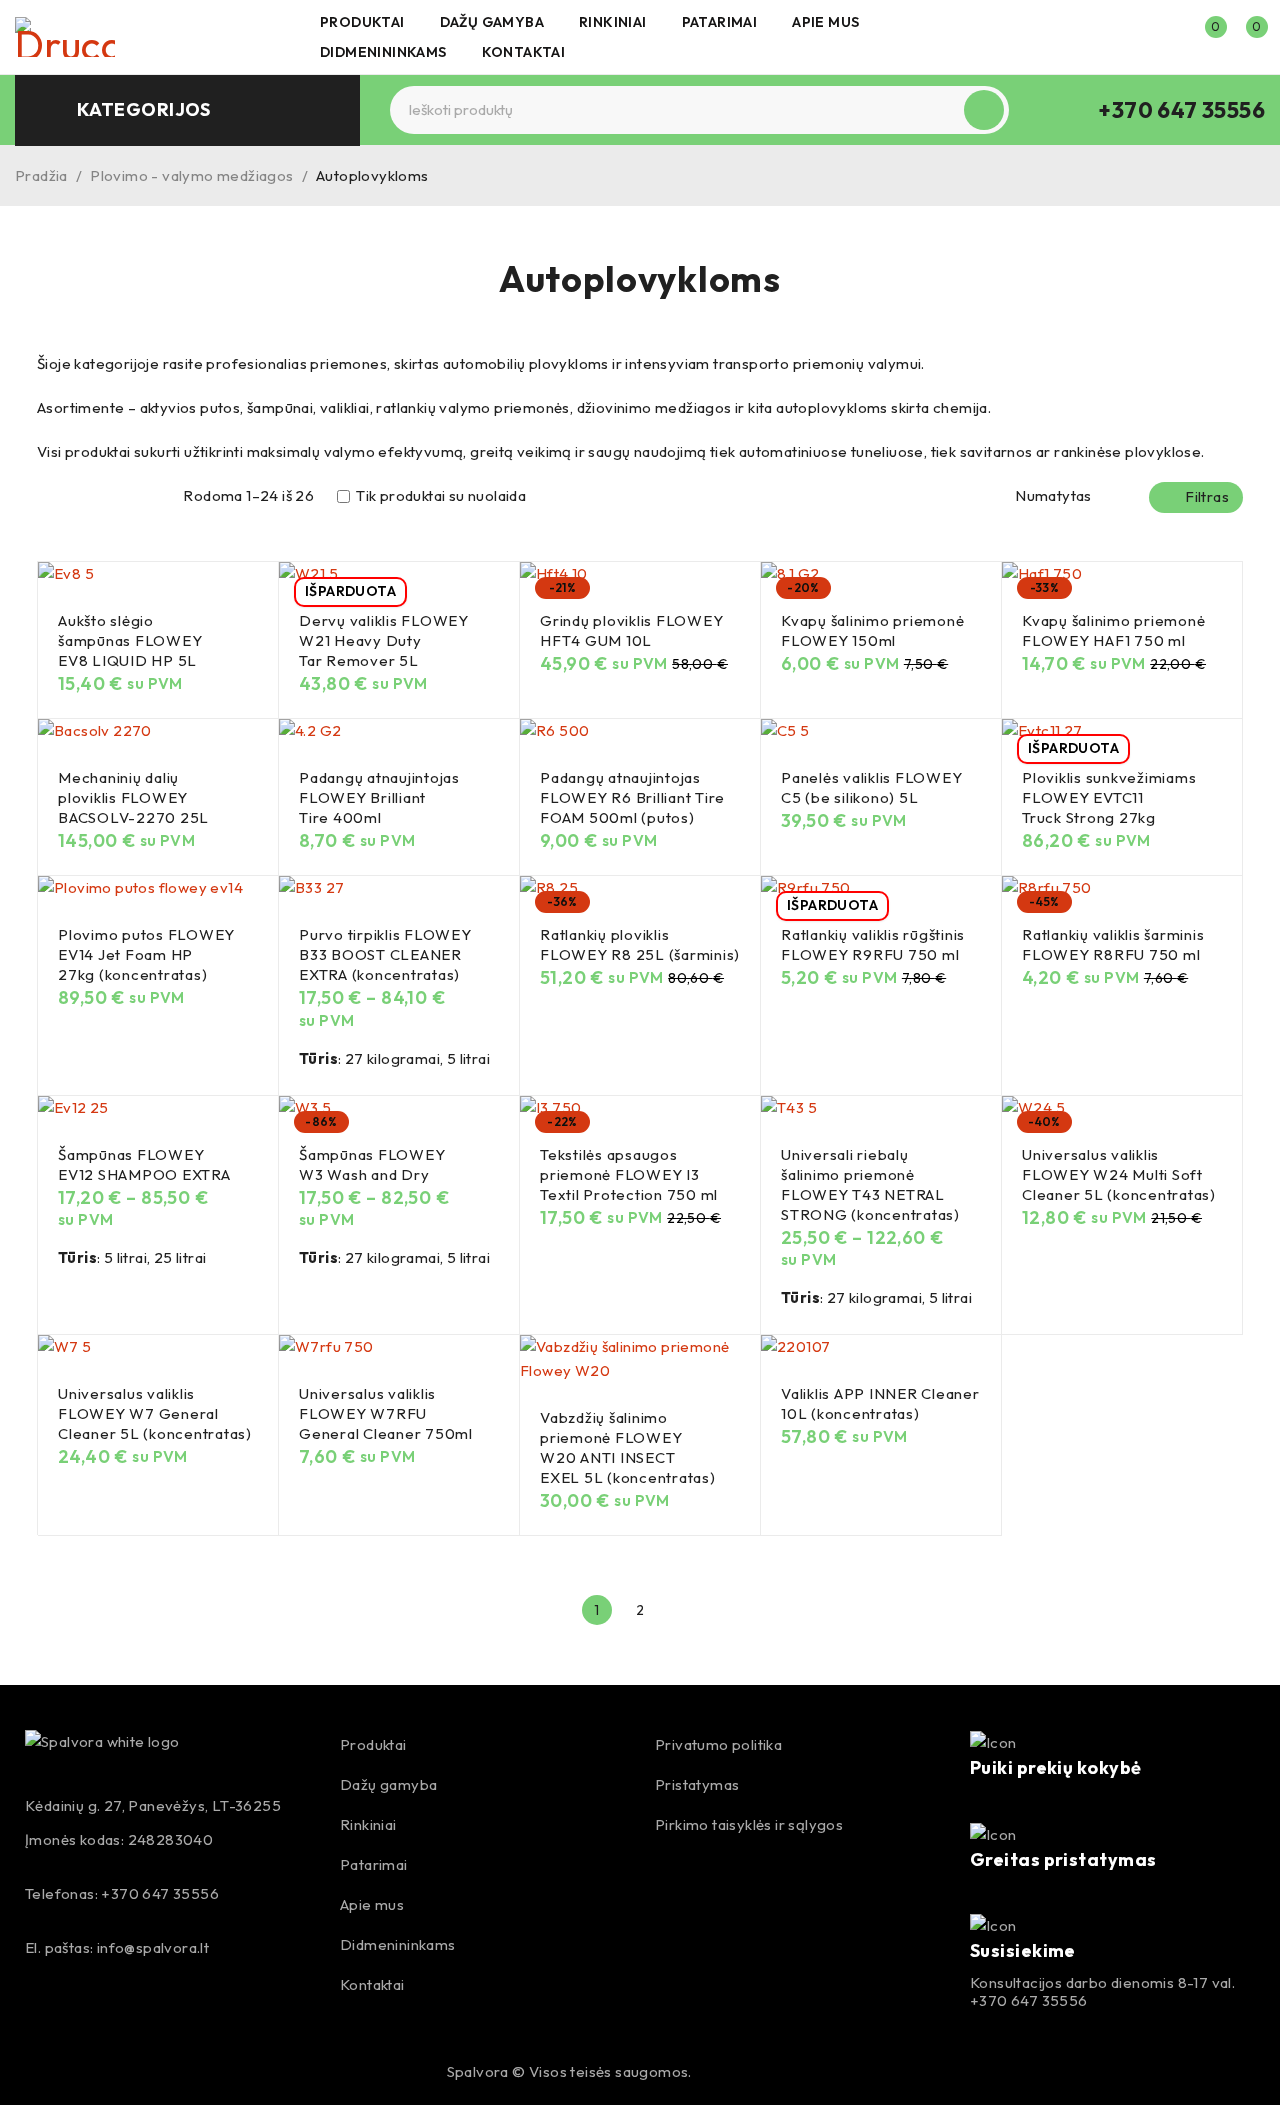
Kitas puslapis (683, 1610)
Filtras (1207, 496)
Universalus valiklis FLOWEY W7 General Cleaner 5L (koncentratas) (155, 1413)
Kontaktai (372, 1984)
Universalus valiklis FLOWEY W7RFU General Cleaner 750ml (386, 1413)
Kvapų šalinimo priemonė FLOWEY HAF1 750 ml (1113, 630)
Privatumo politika (718, 1744)
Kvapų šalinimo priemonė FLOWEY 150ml (872, 630)
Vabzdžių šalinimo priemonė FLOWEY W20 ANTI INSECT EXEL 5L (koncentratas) (628, 1447)
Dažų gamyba (388, 1784)
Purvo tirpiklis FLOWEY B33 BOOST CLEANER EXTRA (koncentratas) (385, 954)
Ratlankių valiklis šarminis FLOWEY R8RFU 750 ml (1113, 944)
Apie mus (372, 1904)
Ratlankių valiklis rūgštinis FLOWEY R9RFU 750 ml (873, 944)
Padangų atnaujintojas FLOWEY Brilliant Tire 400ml (379, 797)
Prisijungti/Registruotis (1162, 37)
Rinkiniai (368, 1824)
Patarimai (374, 1864)
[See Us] (80, 2072)
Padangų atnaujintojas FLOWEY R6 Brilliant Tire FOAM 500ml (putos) (632, 797)
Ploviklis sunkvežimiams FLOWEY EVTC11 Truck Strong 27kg (1109, 797)
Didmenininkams (398, 1944)
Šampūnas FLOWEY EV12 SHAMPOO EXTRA (144, 1164)
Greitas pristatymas (1063, 1859)
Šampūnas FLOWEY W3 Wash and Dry (372, 1164)
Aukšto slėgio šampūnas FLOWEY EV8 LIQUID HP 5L (130, 640)
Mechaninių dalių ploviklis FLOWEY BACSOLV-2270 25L (133, 797)
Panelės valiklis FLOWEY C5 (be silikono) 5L (871, 787)
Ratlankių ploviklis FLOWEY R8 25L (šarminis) (640, 944)
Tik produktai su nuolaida (439, 496)
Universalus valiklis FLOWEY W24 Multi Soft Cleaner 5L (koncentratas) (1119, 1174)
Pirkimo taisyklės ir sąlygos (749, 1824)
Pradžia (41, 175)
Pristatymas (697, 1784)
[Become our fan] (37, 2072)
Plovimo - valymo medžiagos (191, 175)
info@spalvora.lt (153, 1947)
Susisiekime (1023, 1950)
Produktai (373, 1744)
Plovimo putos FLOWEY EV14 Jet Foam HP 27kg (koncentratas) (146, 954)
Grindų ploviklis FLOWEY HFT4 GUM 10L (631, 630)
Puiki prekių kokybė (1056, 1767)
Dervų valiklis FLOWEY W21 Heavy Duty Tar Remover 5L (384, 640)
